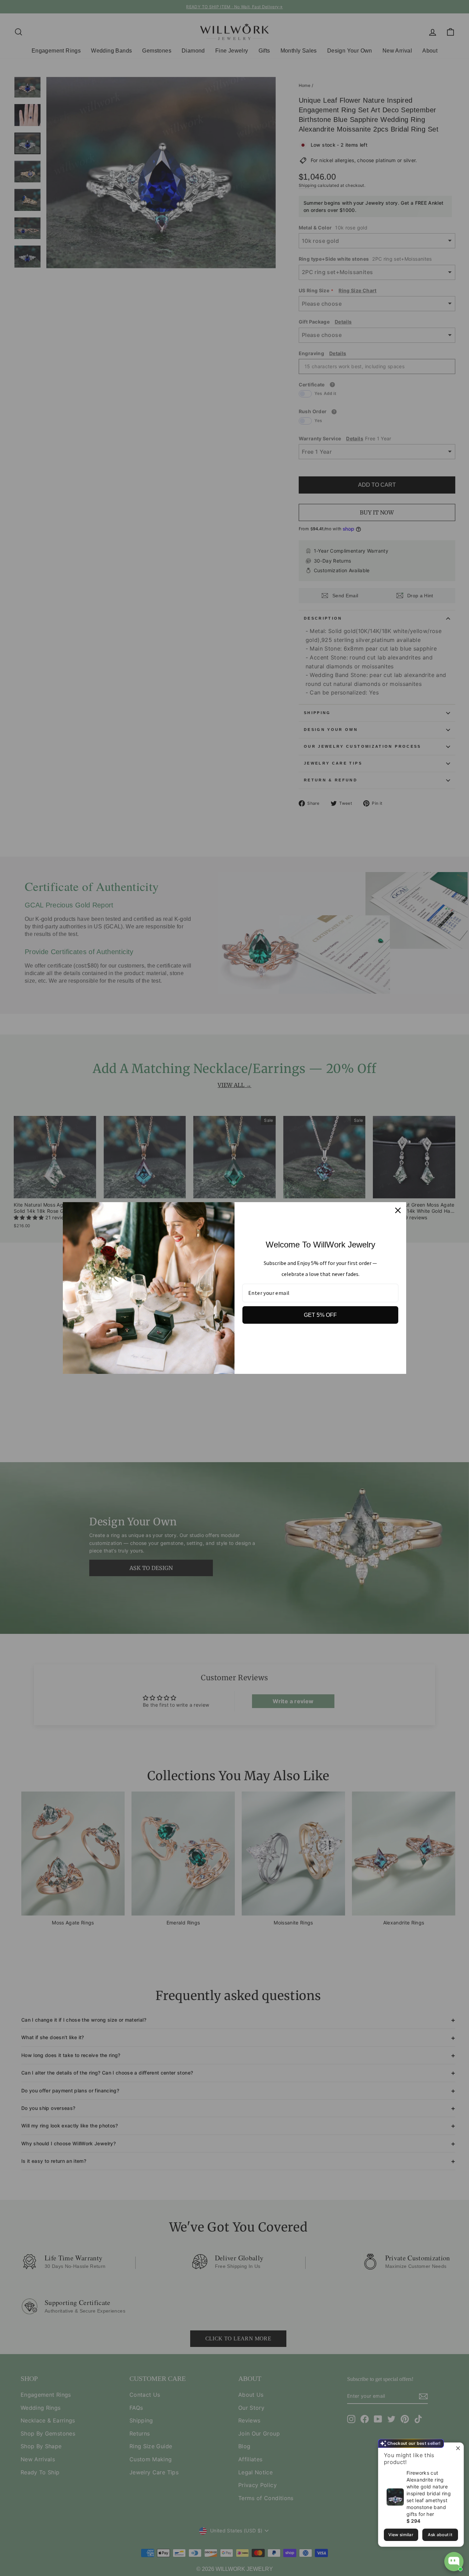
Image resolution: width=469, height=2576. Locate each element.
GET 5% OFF (320, 1315)
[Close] (398, 1210)
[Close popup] (457, 2449)
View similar (401, 2535)
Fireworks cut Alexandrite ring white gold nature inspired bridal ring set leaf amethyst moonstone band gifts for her (429, 2493)
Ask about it (440, 2535)
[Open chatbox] (454, 2562)
